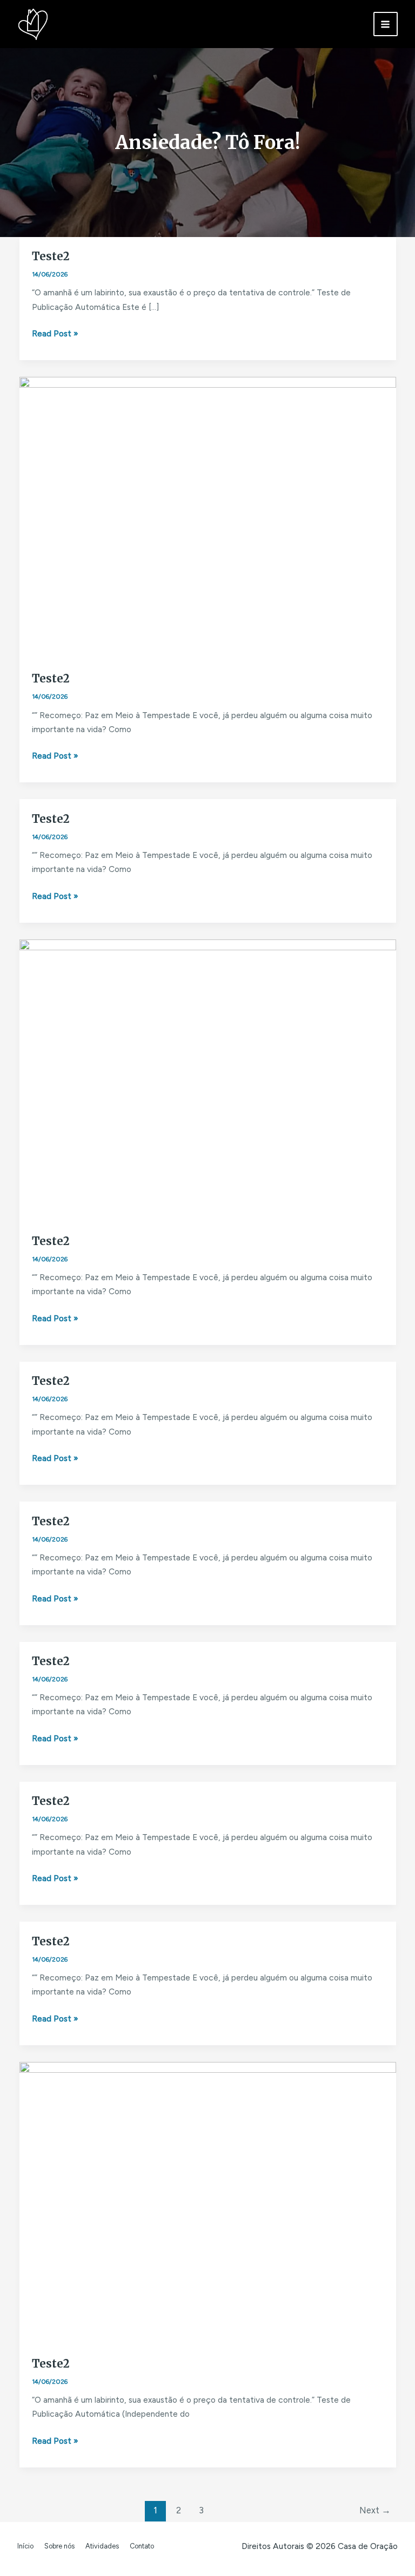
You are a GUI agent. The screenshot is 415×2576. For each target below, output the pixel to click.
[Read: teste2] (208, 518)
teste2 (51, 256)
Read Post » (55, 333)
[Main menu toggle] (386, 24)
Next (375, 2510)
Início (25, 2546)
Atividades (102, 2546)
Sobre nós (59, 2546)
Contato (142, 2546)
